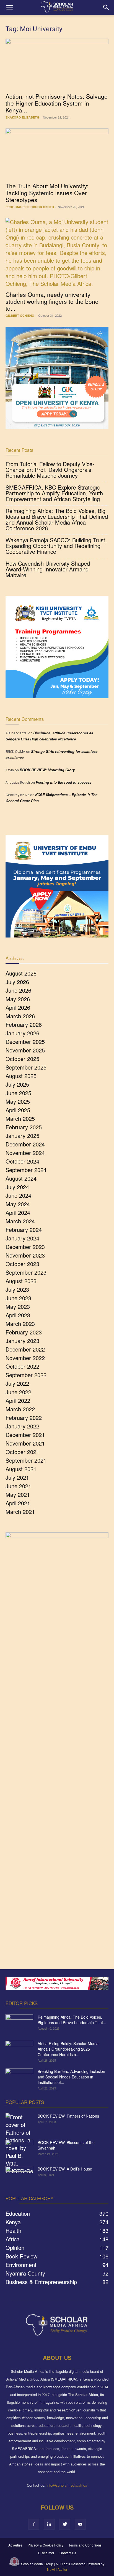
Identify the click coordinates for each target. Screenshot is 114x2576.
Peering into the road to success (64, 782)
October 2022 (22, 1366)
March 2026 (20, 1016)
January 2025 (22, 1136)
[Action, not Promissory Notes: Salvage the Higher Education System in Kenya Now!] (57, 64)
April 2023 (18, 1315)
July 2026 (17, 982)
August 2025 (21, 1076)
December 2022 (25, 1349)
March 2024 (20, 1221)
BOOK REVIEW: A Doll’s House (65, 2169)
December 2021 (25, 1435)
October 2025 (22, 1059)
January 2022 (22, 1426)
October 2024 (22, 1161)
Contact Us (68, 2553)
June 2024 (18, 1195)
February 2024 (24, 1230)
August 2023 (21, 1281)
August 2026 (21, 973)
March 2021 (20, 1512)
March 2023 (20, 1324)
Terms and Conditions (85, 2545)
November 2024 (25, 1153)
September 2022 (26, 1375)
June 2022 (18, 1392)
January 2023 (22, 1341)
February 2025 (24, 1127)
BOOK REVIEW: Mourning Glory (47, 770)
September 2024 (26, 1170)
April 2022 (18, 1400)
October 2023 (22, 1264)
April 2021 (18, 1503)
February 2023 (24, 1332)
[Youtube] (80, 2524)
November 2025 (25, 1050)
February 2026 (24, 1024)
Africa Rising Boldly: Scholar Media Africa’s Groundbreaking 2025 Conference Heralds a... (68, 2049)
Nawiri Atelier (57, 2569)
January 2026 (22, 1033)
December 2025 (25, 1042)
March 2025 (20, 1118)
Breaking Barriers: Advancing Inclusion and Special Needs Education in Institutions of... (71, 2077)
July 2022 (17, 1383)
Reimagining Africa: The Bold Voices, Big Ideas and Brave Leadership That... (72, 2020)
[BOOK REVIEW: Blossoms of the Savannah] (19, 2149)
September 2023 (26, 1272)
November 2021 (25, 1443)
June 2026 (18, 990)
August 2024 (21, 1178)
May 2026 (18, 999)
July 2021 (17, 1477)
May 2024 (18, 1204)
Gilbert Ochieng (20, 315)
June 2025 (18, 1093)
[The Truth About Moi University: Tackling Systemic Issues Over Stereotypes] (57, 154)
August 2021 (21, 1469)
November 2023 (25, 1255)
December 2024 (25, 1144)
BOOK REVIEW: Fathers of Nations (68, 2116)
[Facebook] (34, 2524)
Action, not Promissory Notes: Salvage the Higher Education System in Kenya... (57, 103)
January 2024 (22, 1238)
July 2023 (17, 1289)
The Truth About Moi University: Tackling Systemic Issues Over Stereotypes (47, 193)
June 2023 (18, 1298)
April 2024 (18, 1212)
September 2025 (26, 1067)
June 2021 (18, 1486)
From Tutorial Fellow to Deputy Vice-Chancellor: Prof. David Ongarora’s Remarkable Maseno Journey (50, 470)
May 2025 (18, 1101)
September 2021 (26, 1460)
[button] (9, 7)
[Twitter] (65, 2524)
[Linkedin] (49, 2524)
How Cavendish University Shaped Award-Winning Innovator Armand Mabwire (48, 569)
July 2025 (17, 1084)
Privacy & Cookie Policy (46, 2545)
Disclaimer (46, 2553)
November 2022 (25, 1358)
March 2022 (20, 1409)
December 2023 (25, 1247)
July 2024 (17, 1187)
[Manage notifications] (14, 2562)
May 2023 (18, 1306)
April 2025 (18, 1110)
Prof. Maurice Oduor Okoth (30, 207)
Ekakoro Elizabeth (22, 117)
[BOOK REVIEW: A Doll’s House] (19, 2176)
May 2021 (18, 1494)
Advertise (15, 2545)
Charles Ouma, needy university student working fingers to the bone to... (52, 301)
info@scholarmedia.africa (67, 2485)
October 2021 (22, 1452)
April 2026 (18, 1007)
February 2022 (24, 1418)
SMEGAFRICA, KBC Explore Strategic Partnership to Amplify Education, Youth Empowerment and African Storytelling (54, 493)
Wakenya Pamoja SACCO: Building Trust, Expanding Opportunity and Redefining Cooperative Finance (56, 546)
